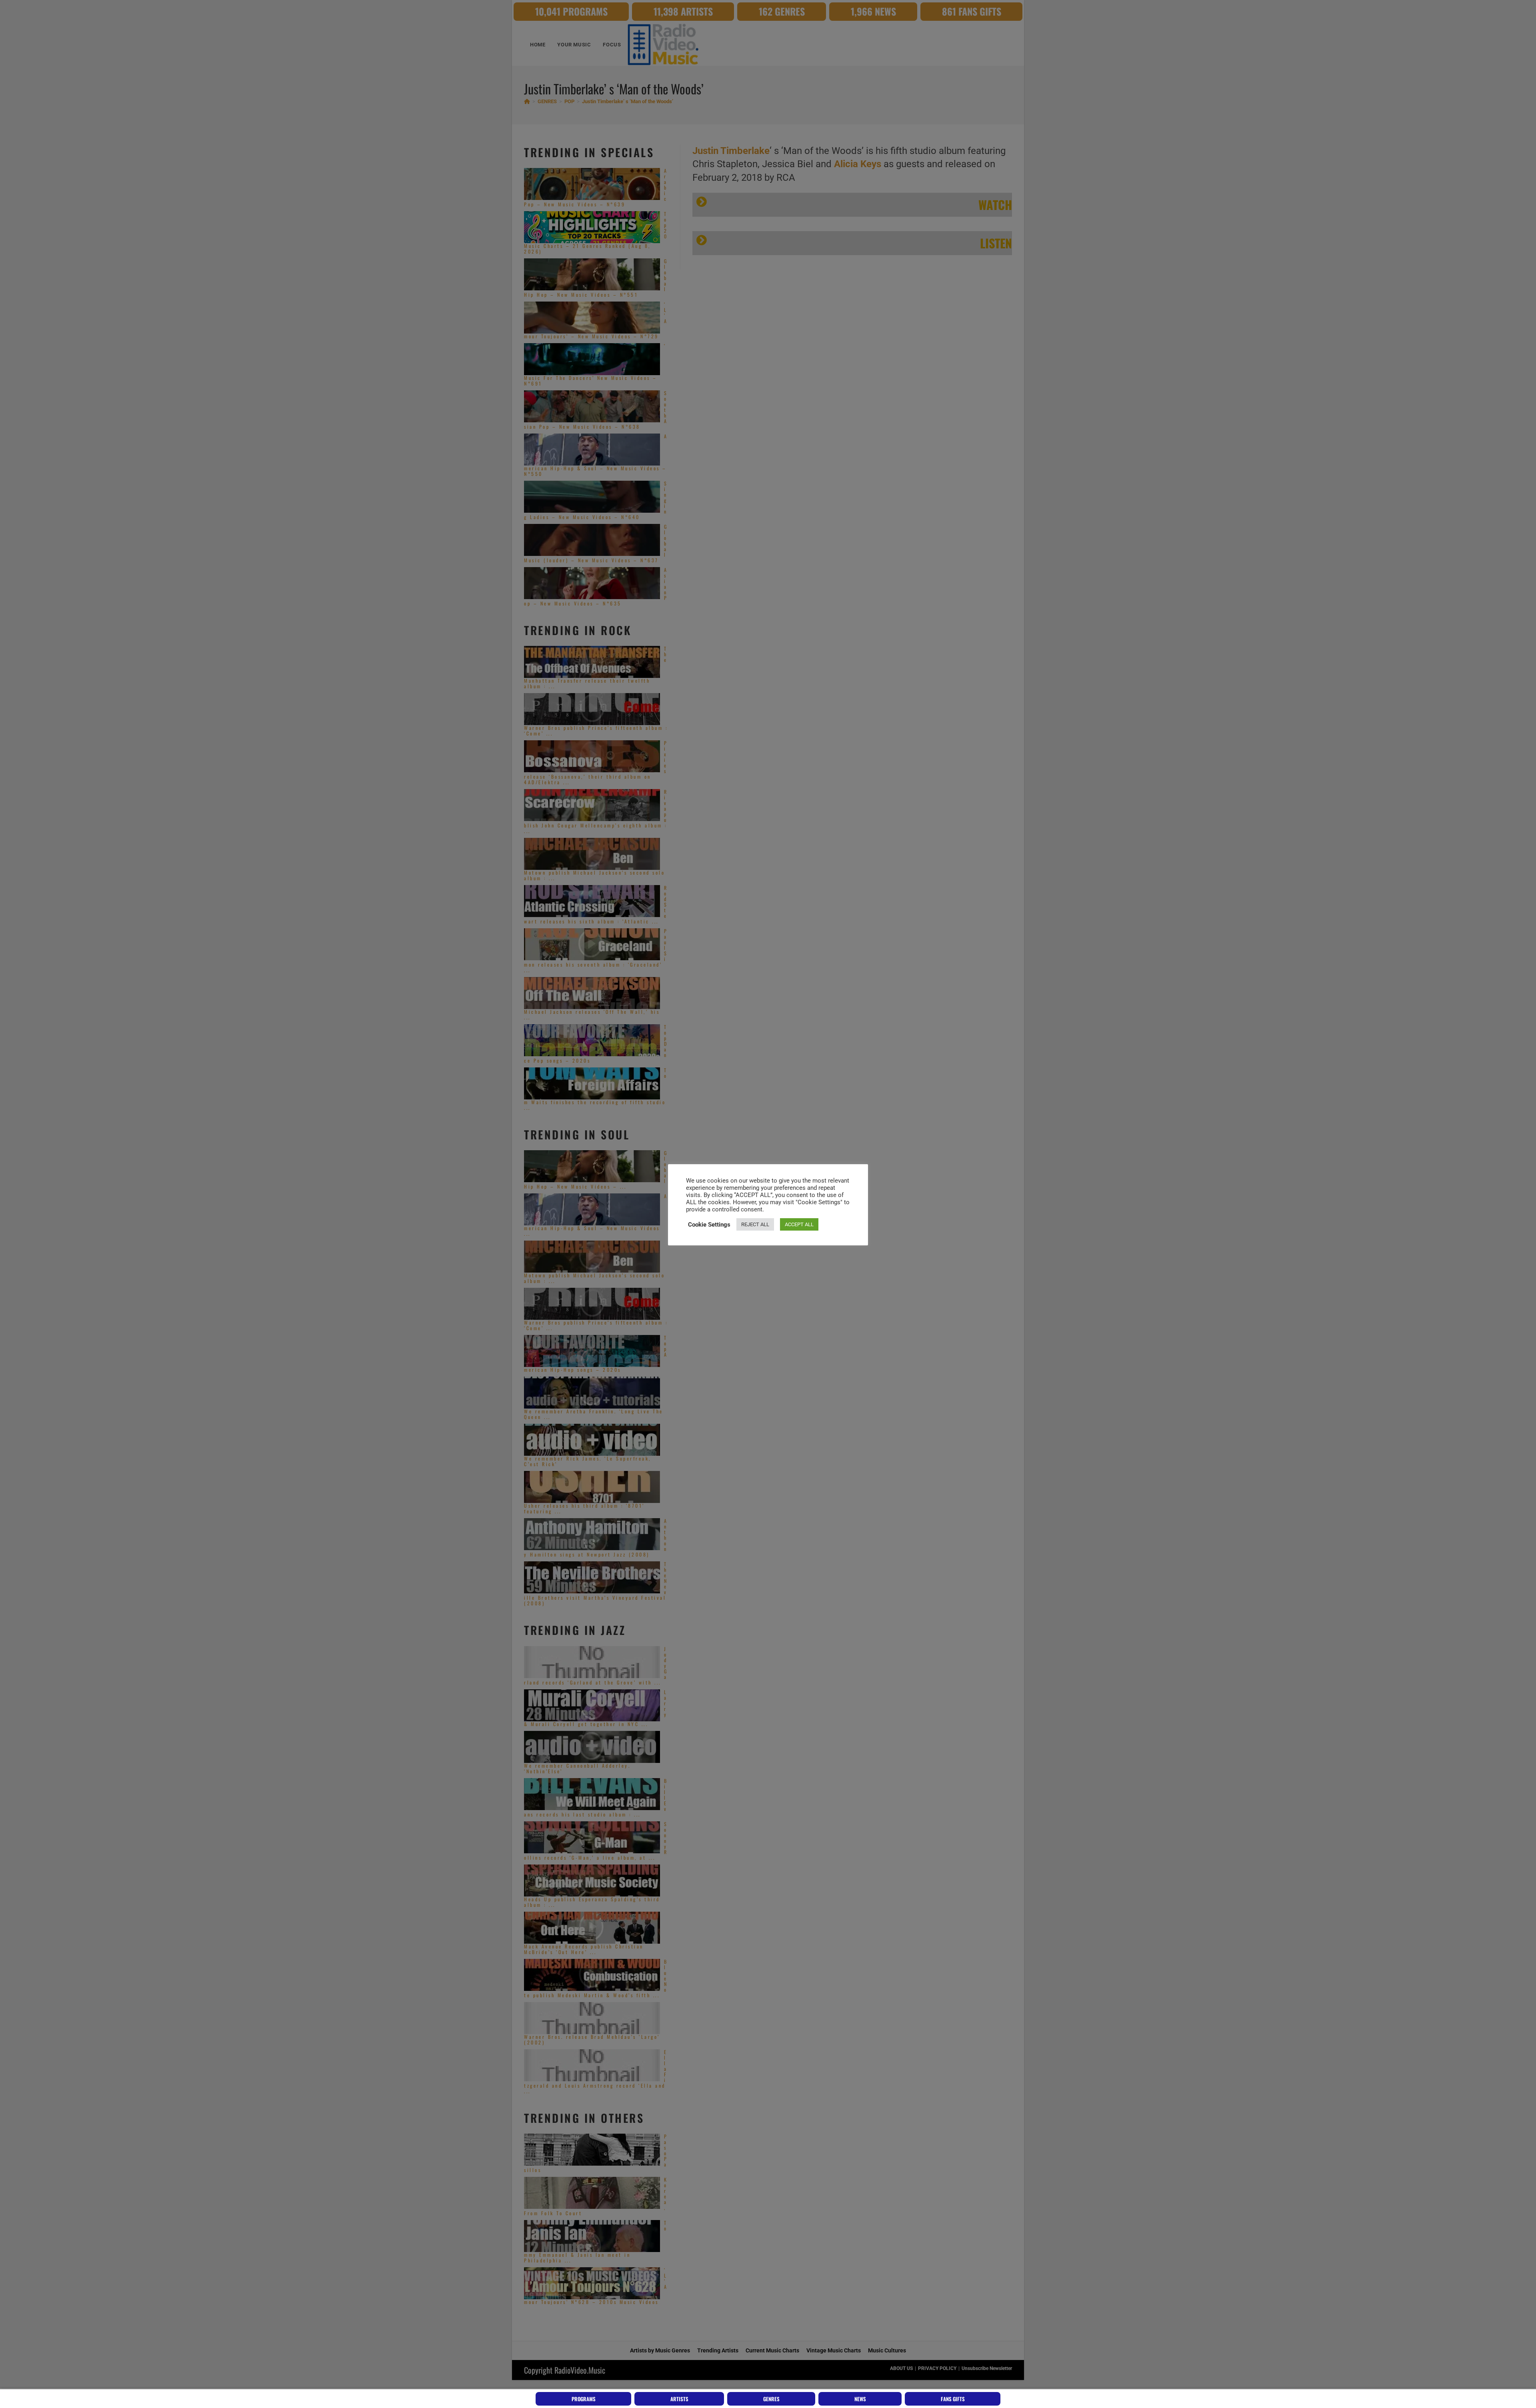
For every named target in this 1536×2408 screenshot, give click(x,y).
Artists (679, 2399)
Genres (771, 2399)
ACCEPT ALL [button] (799, 1224)
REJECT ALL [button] (755, 1224)
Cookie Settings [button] (709, 1225)
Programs (584, 2399)
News (860, 2399)
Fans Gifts (953, 2399)
